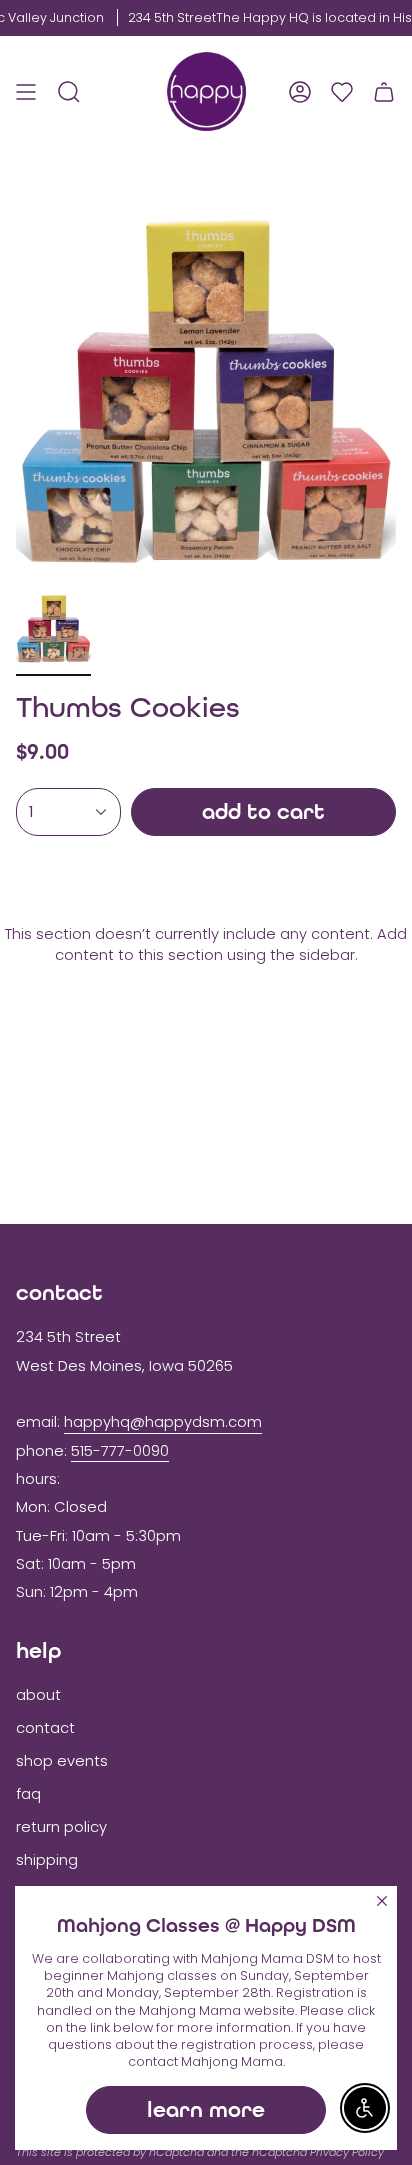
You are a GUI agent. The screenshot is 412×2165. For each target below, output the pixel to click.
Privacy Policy (347, 2152)
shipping (47, 1860)
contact (45, 1728)
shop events (62, 1761)
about (38, 1695)
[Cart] (384, 91)
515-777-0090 (120, 1451)
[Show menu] (26, 91)
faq (28, 1794)
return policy (61, 1827)
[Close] (382, 1901)
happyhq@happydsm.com (163, 1422)
